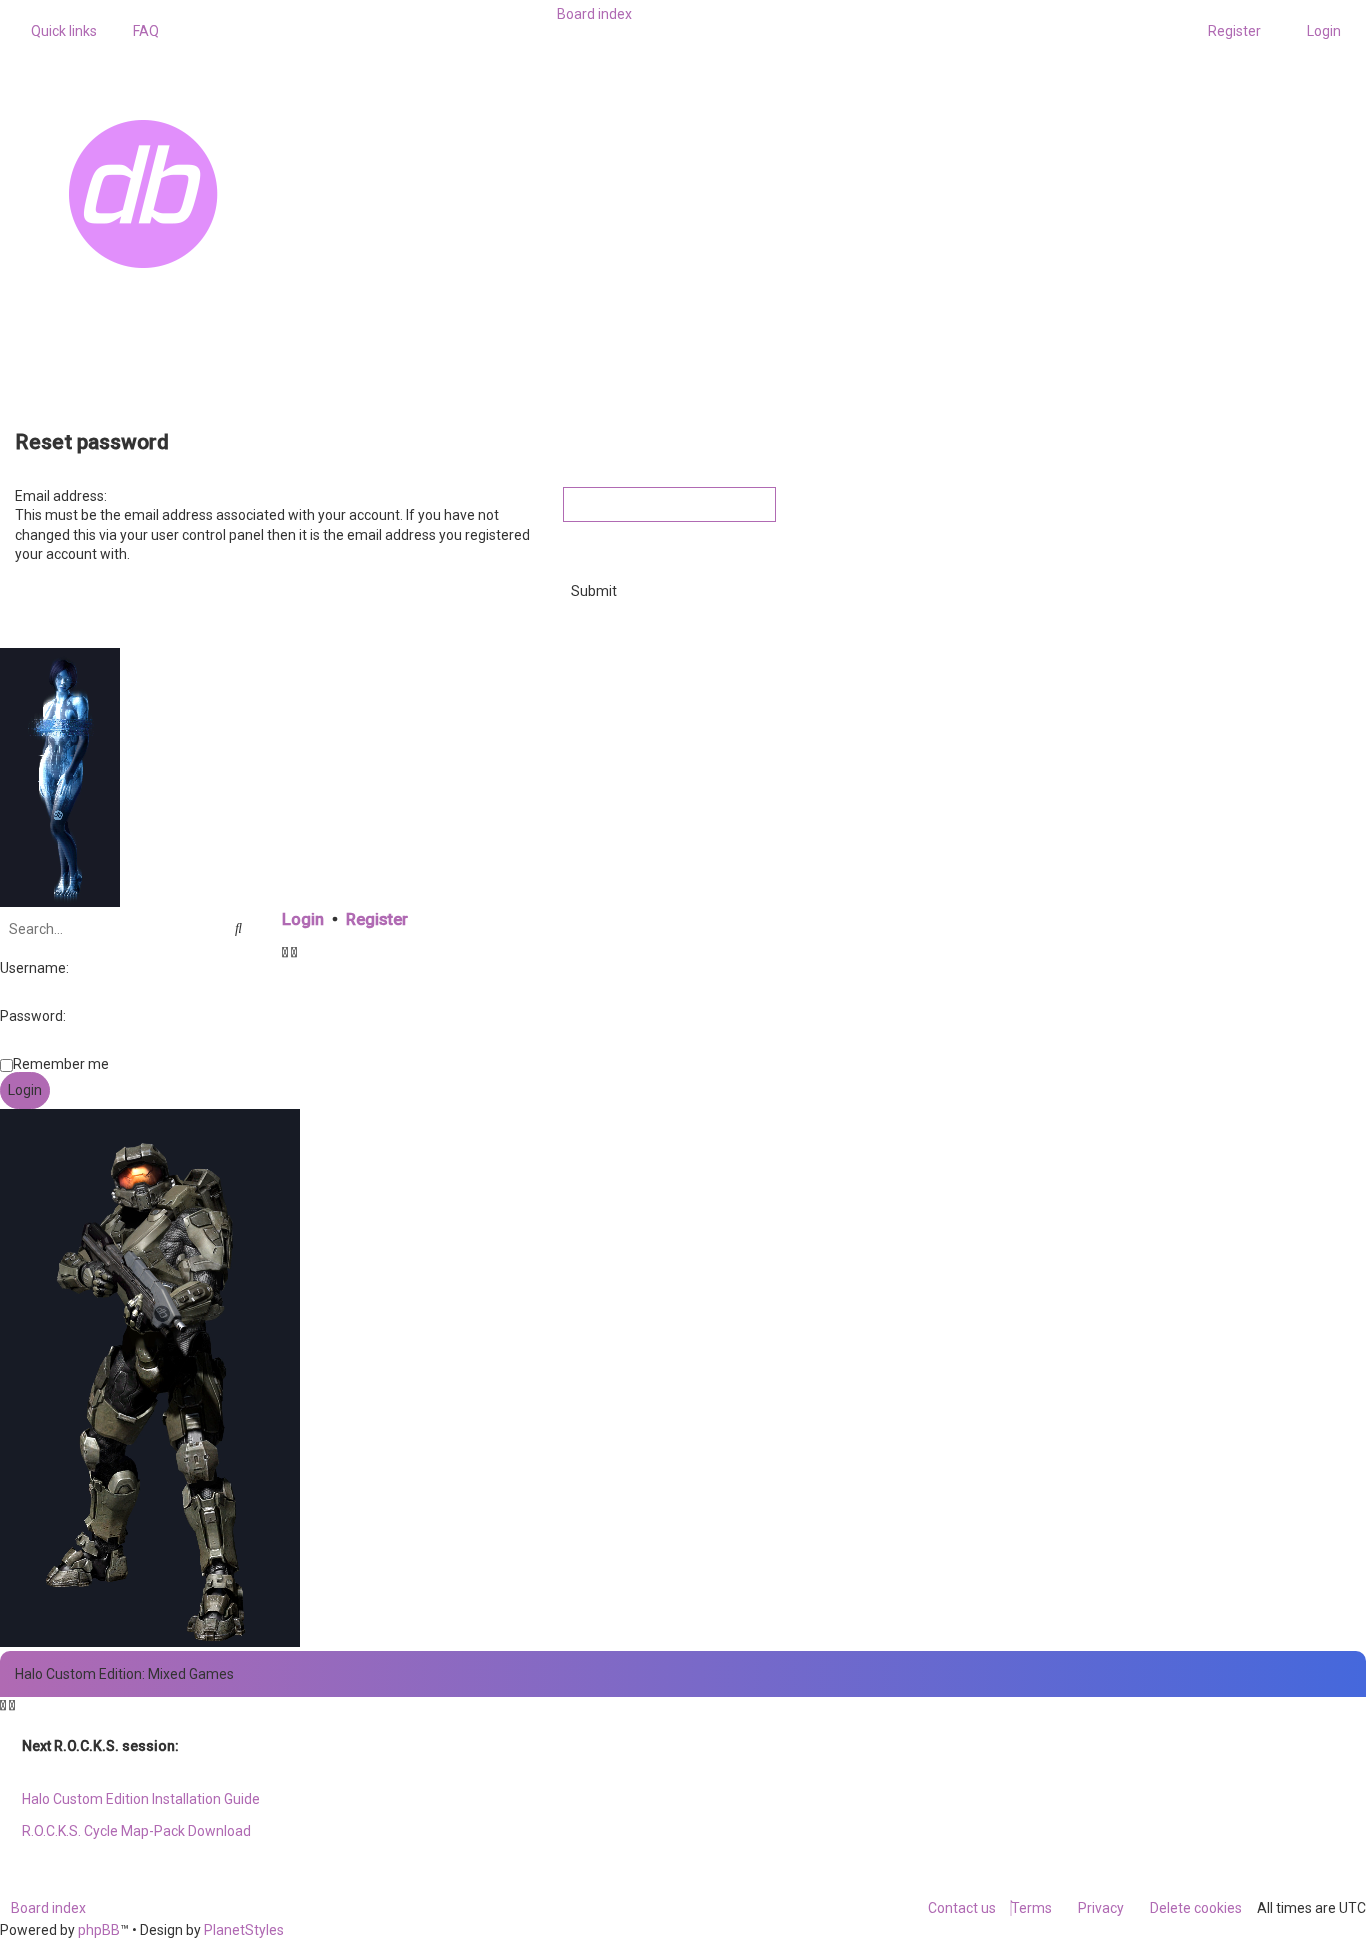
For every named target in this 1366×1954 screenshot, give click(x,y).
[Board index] (272, 194)
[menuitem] (140, 31)
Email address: (61, 496)
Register (377, 919)
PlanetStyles (244, 1930)
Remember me (61, 1064)
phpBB (99, 1930)
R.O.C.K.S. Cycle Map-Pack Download (136, 1831)
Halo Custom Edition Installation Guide (141, 1799)
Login (303, 919)
